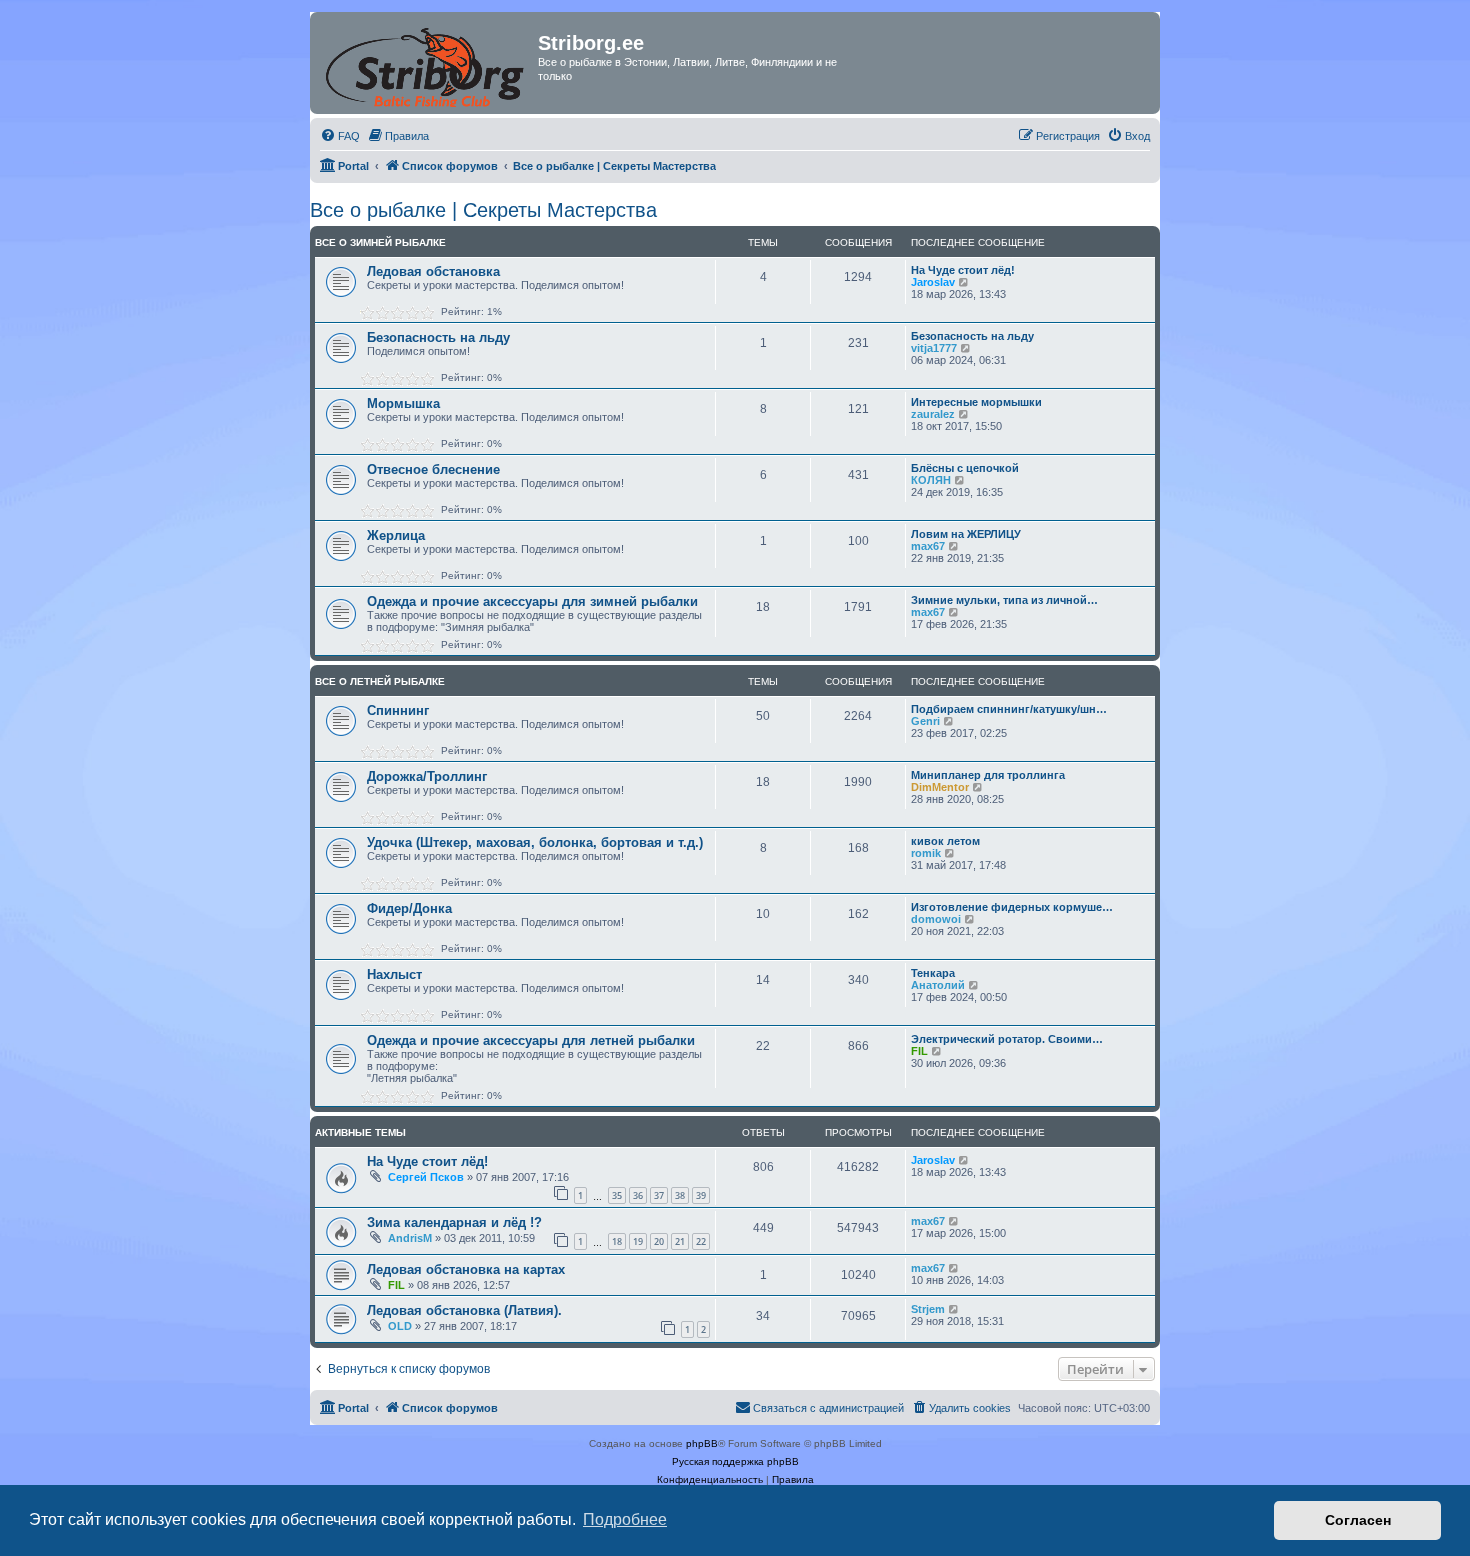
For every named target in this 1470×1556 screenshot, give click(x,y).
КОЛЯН (931, 480)
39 (701, 1195)
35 (617, 1195)
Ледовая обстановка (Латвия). (464, 1310)
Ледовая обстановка (433, 271)
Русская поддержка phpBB (735, 1461)
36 (638, 1195)
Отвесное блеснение (433, 469)
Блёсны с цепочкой (965, 468)
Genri (925, 721)
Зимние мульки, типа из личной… (1004, 600)
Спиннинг (398, 710)
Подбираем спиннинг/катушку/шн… (1009, 709)
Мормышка (403, 403)
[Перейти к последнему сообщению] (964, 1160)
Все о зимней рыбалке (380, 242)
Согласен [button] (1358, 1520)
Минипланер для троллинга (988, 775)
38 (680, 1195)
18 (617, 1241)
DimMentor (940, 787)
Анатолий (938, 985)
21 (680, 1241)
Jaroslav (933, 282)
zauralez (933, 414)
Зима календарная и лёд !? (454, 1222)
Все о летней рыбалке (380, 681)
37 (659, 1195)
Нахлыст (394, 974)
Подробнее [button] (625, 1519)
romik (926, 853)
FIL (919, 1051)
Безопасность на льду (438, 337)
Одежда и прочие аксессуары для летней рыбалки (531, 1040)
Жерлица (396, 535)
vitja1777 (934, 348)
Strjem (928, 1309)
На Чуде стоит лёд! (963, 270)
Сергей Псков (426, 1177)
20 (659, 1241)
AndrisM (410, 1238)
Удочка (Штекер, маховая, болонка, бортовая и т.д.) (535, 842)
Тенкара (933, 973)
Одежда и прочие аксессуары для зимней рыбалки (532, 601)
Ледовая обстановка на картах (466, 1269)
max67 (928, 546)
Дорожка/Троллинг (427, 776)
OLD (400, 1326)
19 (638, 1241)
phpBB (702, 1443)
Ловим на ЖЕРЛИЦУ (966, 534)
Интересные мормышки (976, 402)
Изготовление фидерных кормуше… (1012, 907)
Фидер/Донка (409, 908)
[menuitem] (340, 136)
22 (701, 1241)
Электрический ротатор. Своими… (1007, 1039)
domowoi (936, 919)
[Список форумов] (426, 63)
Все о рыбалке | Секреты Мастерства (483, 210)
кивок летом (945, 841)
